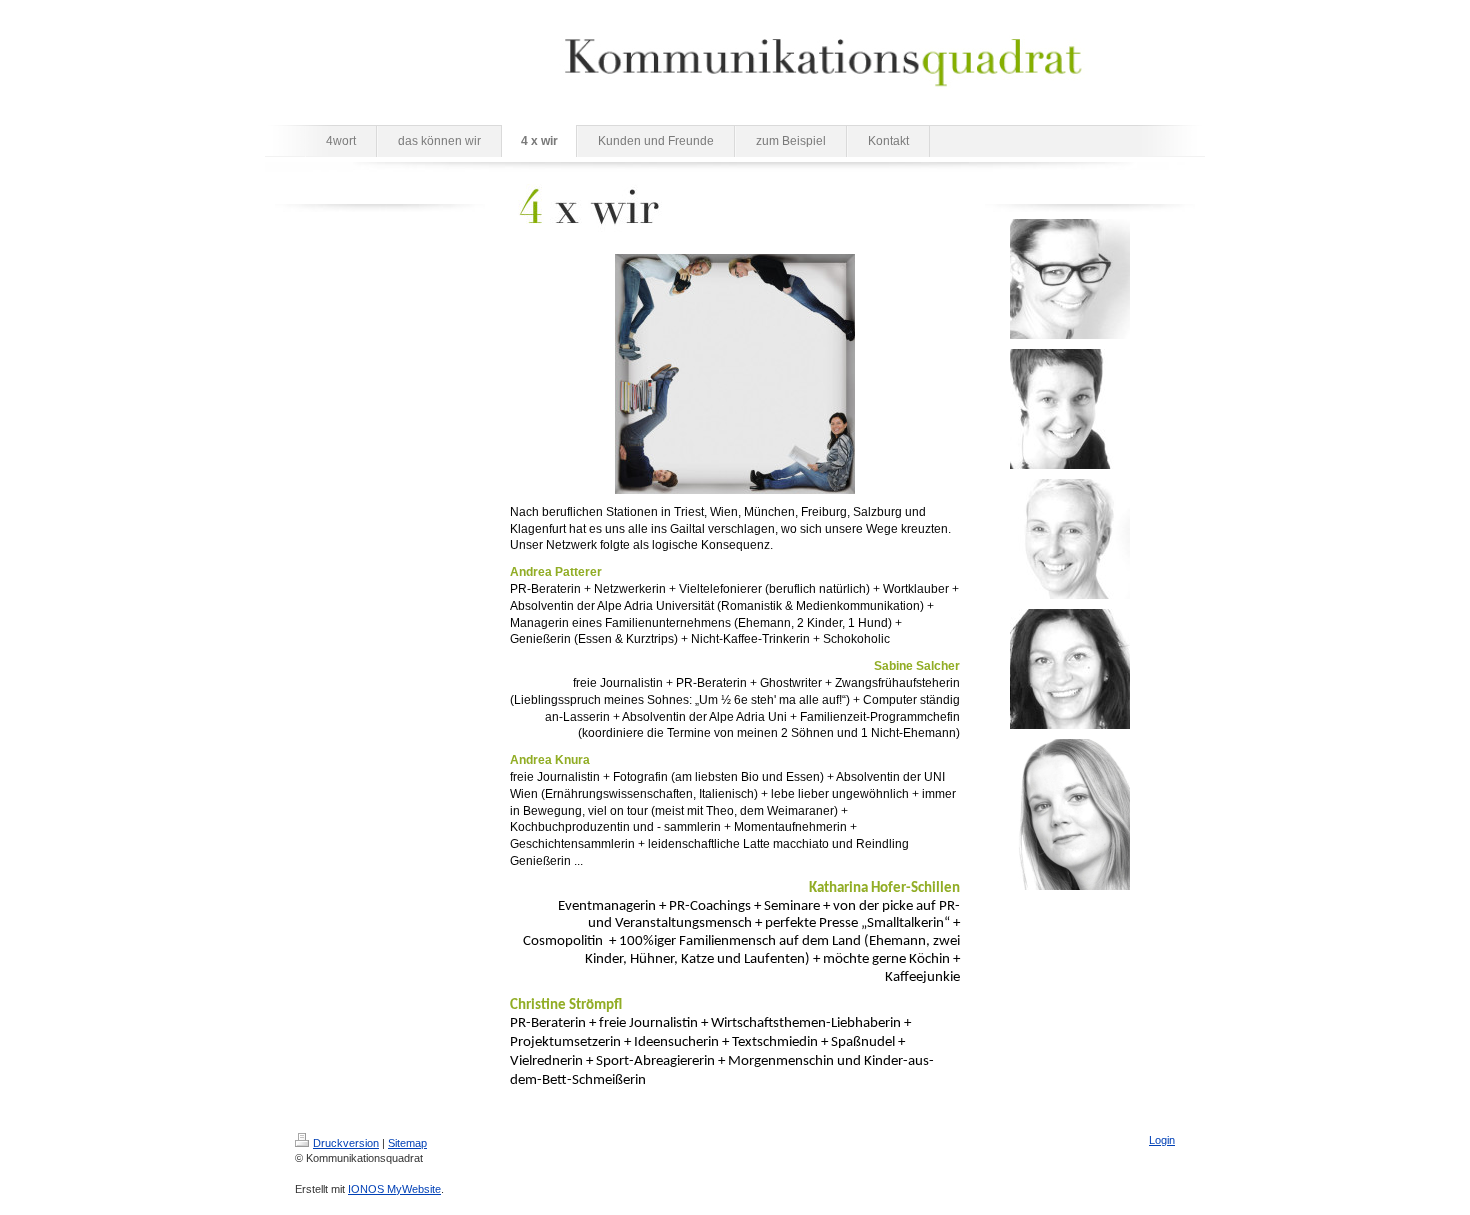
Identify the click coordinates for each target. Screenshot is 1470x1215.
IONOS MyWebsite (394, 1189)
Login (1162, 1140)
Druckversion (346, 1143)
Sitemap (407, 1143)
